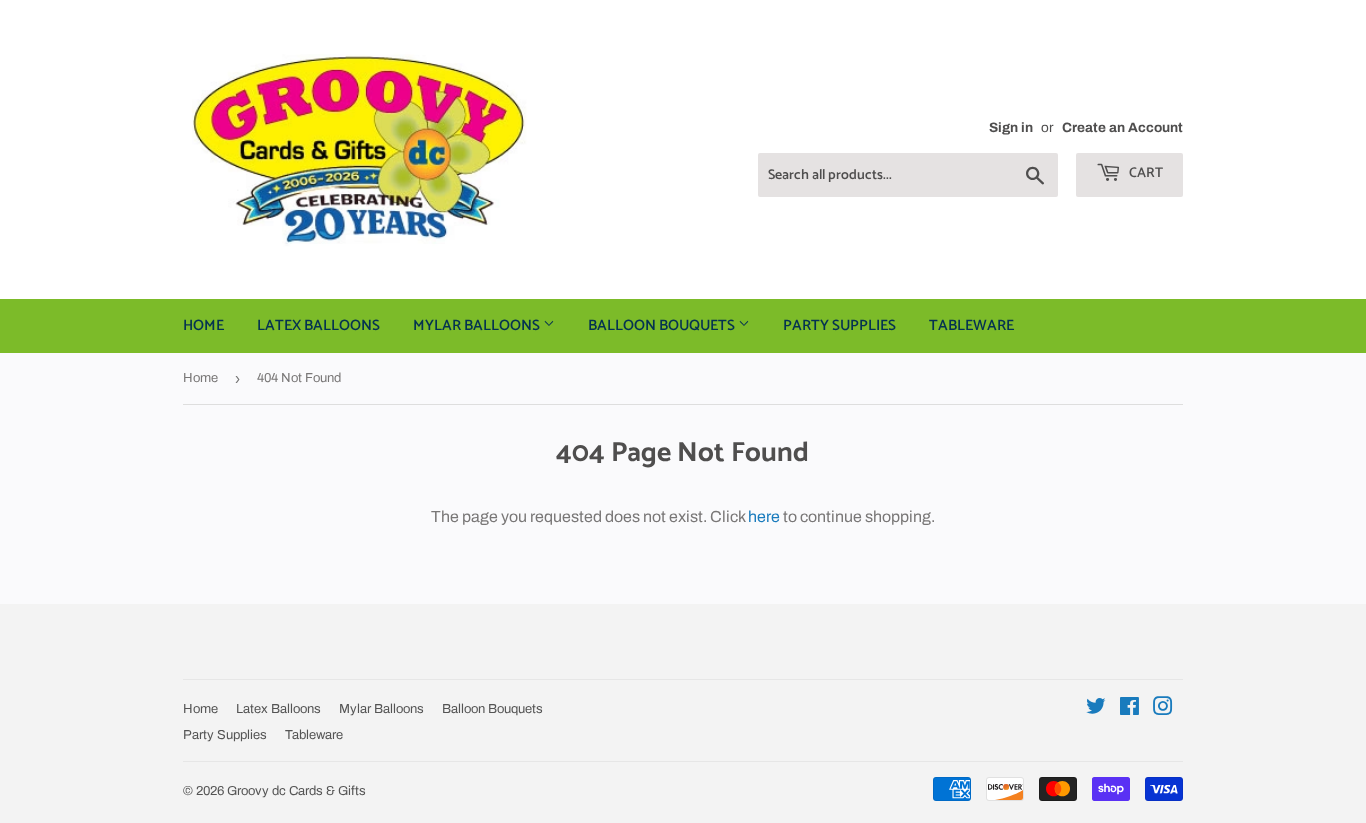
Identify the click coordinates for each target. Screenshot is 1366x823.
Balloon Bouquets (663, 325)
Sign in (1011, 127)
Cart (1144, 173)
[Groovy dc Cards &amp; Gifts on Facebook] (1129, 708)
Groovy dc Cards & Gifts (296, 791)
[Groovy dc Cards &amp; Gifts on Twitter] (1096, 708)
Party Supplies (839, 325)
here (764, 516)
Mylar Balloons (478, 325)
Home (203, 325)
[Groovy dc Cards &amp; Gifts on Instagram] (1163, 708)
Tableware (971, 325)
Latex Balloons (318, 325)
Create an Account (1122, 127)
